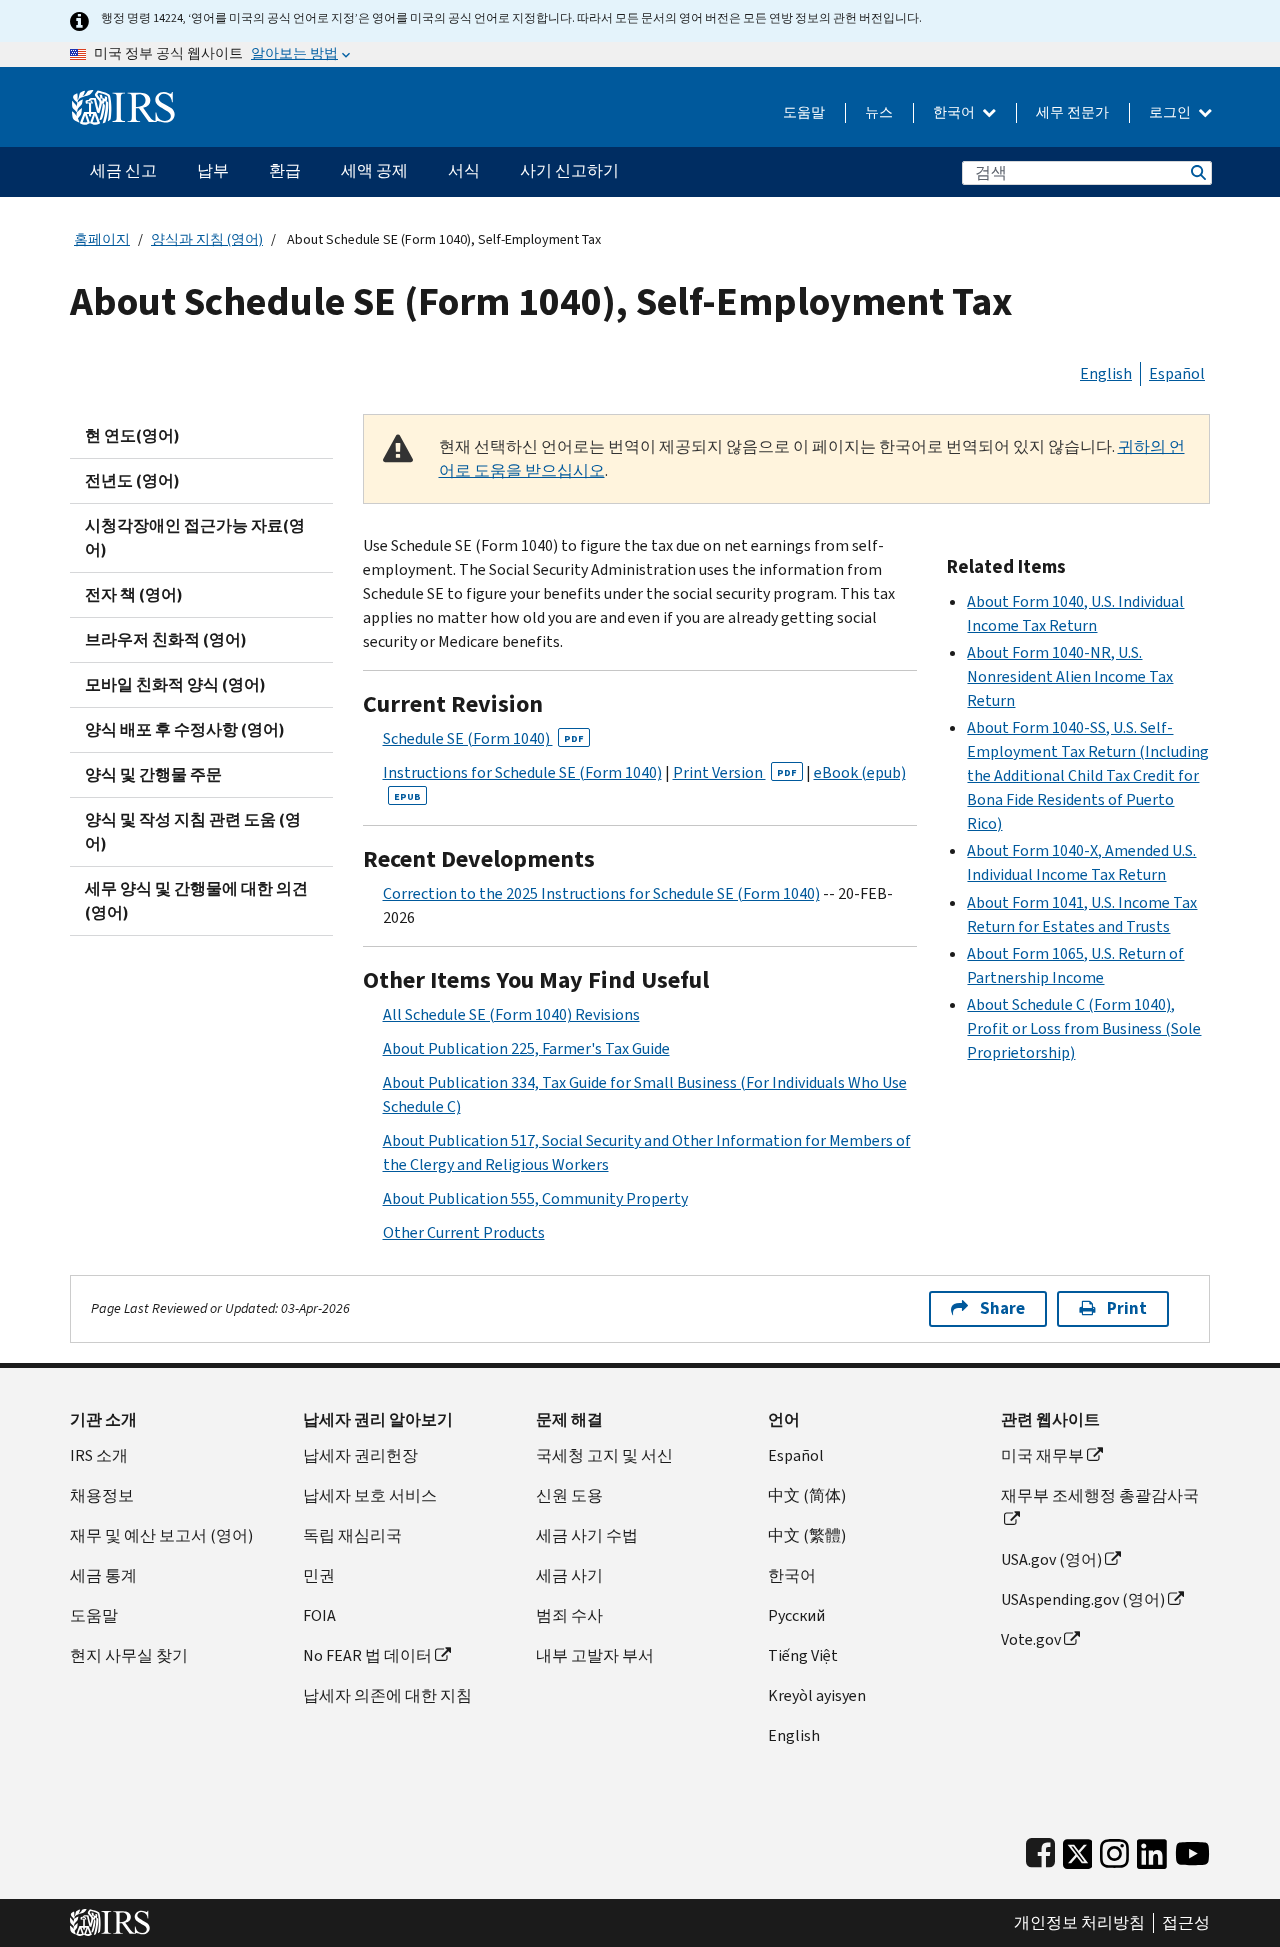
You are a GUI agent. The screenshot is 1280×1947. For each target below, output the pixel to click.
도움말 (804, 112)
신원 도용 (569, 1495)
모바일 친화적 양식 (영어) (175, 684)
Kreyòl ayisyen (817, 1695)
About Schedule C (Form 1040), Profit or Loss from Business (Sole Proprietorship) (1084, 1028)
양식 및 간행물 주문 (153, 774)
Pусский (796, 1615)
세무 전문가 (1072, 112)
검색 (1197, 172)
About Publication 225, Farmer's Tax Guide (526, 1048)
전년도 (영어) (132, 480)
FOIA (319, 1615)
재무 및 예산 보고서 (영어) (161, 1535)
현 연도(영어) (132, 435)
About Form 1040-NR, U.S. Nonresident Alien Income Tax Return (1070, 676)
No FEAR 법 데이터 (367, 1655)
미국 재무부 (1042, 1455)
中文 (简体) (807, 1495)
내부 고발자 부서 (595, 1655)
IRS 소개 (99, 1455)
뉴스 (879, 112)
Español (1177, 373)
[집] (123, 99)
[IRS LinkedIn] (1152, 1849)
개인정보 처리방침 (1079, 1923)
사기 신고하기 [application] (569, 170)
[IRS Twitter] (1078, 1849)
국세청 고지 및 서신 (604, 1455)
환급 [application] (285, 170)
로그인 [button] (1171, 112)
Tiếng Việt (803, 1655)
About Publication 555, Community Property (535, 1198)
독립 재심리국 (352, 1535)
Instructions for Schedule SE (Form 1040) (522, 772)
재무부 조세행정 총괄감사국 (1100, 1495)
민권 (319, 1575)
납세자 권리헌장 (360, 1455)
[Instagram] (1114, 1849)
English (1106, 373)
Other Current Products (464, 1232)
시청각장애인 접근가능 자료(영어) (195, 537)
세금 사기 (569, 1575)
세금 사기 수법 (587, 1535)
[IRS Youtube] (1192, 1849)
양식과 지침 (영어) (207, 239)
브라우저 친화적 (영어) (166, 639)
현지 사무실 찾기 (129, 1655)
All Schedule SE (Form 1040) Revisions (511, 1014)
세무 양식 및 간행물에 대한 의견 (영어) (196, 900)
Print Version (735, 772)
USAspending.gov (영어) (1083, 1599)
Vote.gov (1031, 1639)
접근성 (1186, 1923)
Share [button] (1002, 1308)
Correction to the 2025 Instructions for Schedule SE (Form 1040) (601, 893)
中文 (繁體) (807, 1535)
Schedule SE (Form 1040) (483, 738)
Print (1127, 1308)
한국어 (955, 112)
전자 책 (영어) (134, 594)
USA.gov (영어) (1051, 1559)
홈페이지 (102, 239)
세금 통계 (103, 1575)
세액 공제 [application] (374, 170)
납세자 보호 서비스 (370, 1495)
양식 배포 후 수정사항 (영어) (185, 729)
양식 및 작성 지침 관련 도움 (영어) (193, 831)
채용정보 (102, 1495)
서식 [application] (464, 170)
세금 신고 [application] (123, 170)
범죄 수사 (569, 1615)
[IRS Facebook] (1040, 1849)
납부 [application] (213, 170)
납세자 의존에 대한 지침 (387, 1695)
